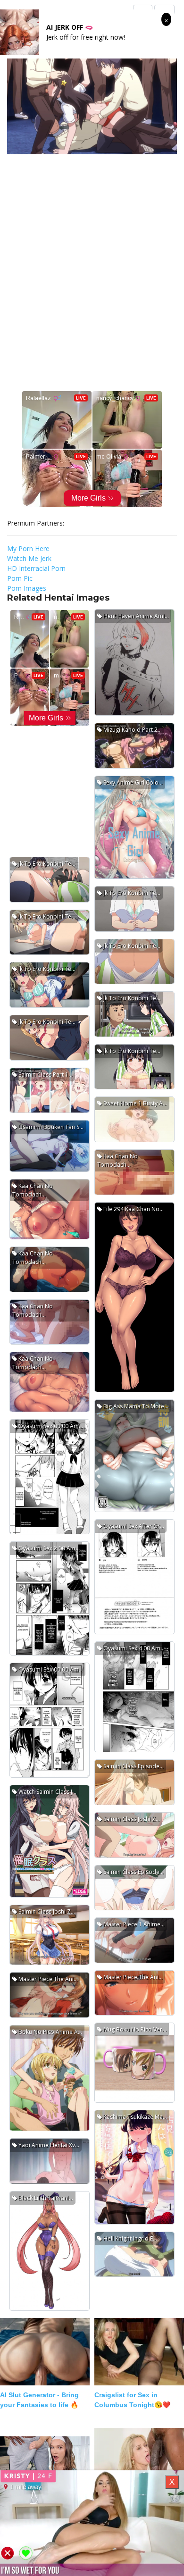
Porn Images (27, 588)
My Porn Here (28, 548)
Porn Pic (20, 578)
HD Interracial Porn (36, 568)
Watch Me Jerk (29, 558)
